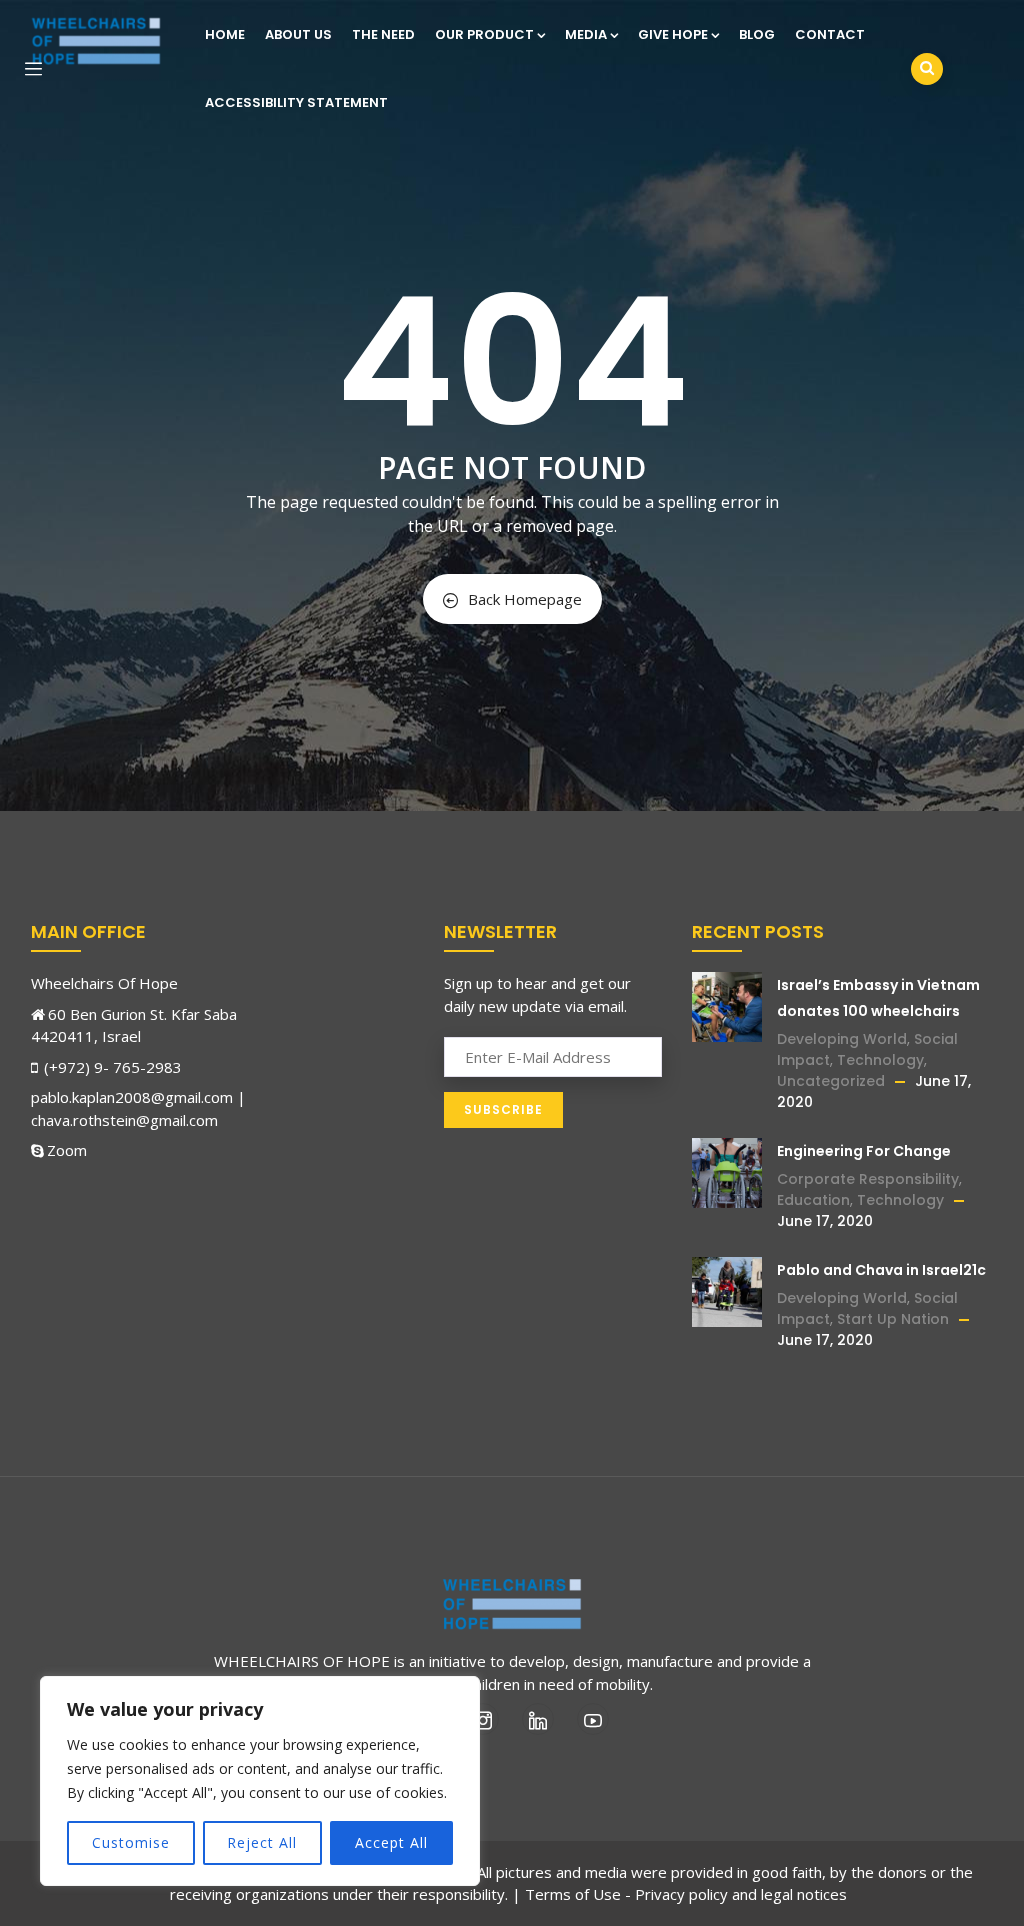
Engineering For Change (864, 1151)
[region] (260, 1781)
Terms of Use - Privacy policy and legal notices (686, 1894)
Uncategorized (831, 1081)
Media (586, 34)
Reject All (262, 1842)
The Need (383, 34)
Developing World (842, 1039)
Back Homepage (525, 599)
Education (813, 1200)
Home (225, 34)
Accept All (391, 1842)
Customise (131, 1842)
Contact (830, 34)
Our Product (484, 34)
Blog (757, 34)
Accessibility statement (296, 102)
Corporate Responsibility (868, 1179)
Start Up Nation (893, 1319)
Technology (880, 1060)
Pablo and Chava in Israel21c (881, 1270)
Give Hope (673, 34)
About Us (298, 34)
